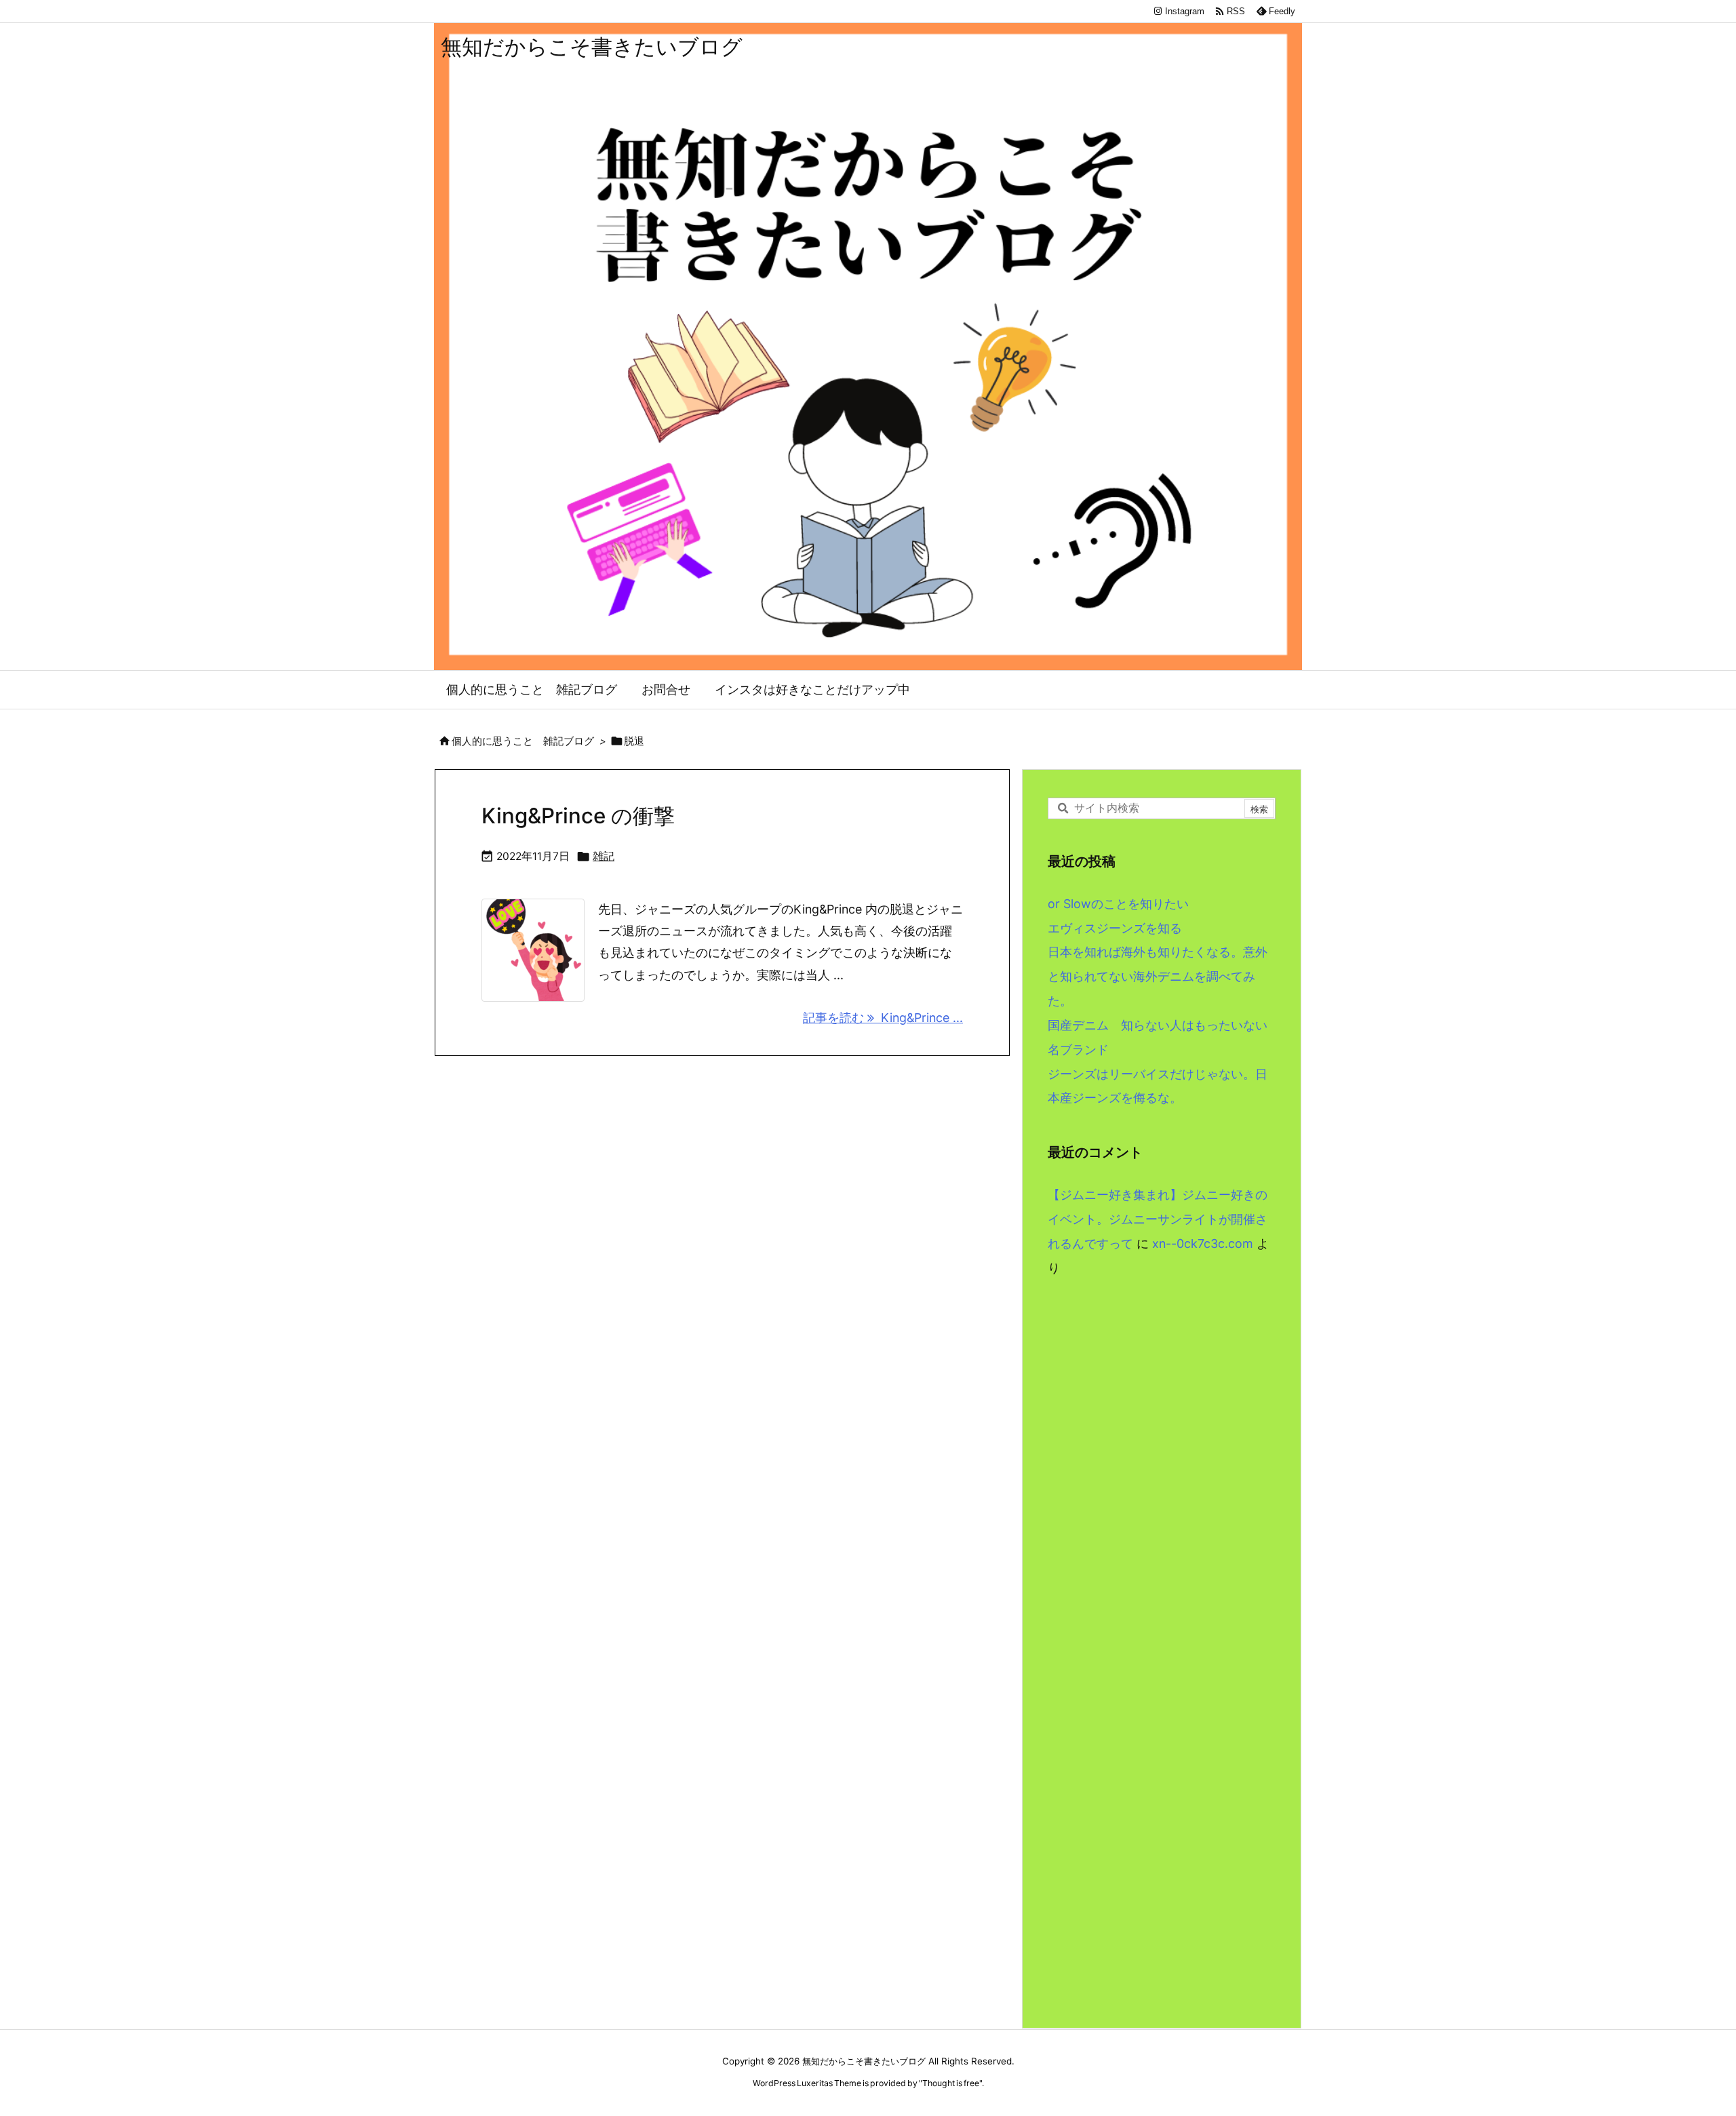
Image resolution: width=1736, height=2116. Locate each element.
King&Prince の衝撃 (578, 816)
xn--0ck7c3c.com (1203, 1243)
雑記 (604, 856)
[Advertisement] (1162, 1432)
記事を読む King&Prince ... (883, 1018)
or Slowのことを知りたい (1118, 904)
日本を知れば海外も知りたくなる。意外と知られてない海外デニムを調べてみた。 (1158, 976)
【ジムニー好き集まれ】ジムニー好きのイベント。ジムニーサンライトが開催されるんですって (1158, 1219)
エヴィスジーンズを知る (1115, 928)
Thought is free (951, 2083)
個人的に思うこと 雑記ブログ (523, 741)
